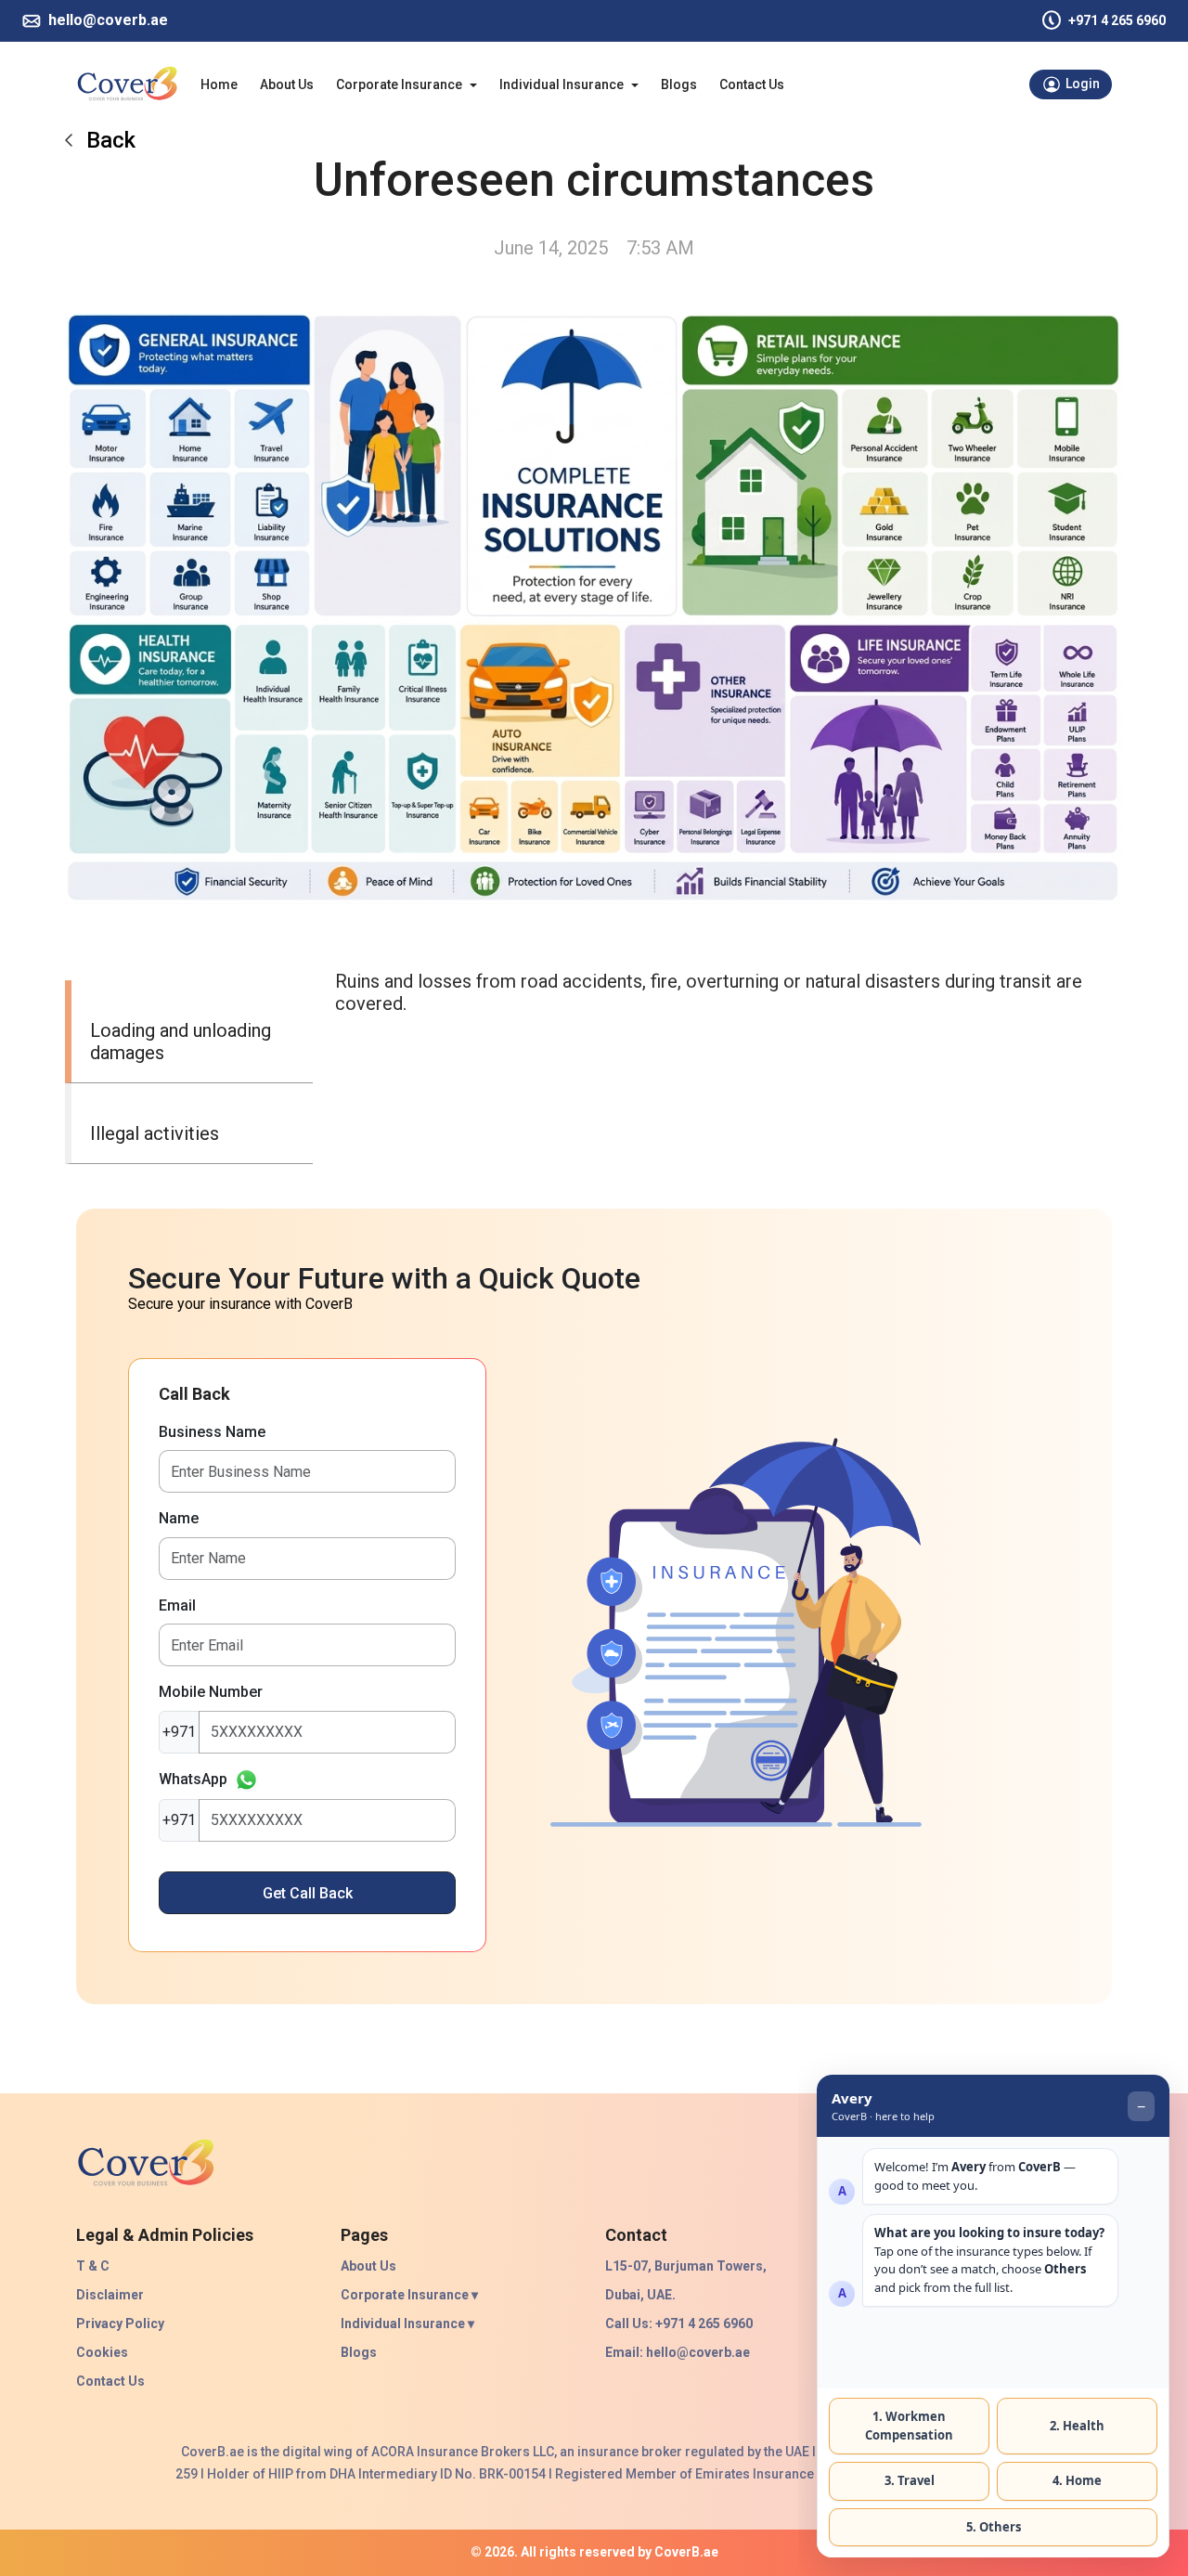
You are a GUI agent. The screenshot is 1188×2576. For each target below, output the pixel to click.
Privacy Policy (120, 2324)
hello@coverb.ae (108, 20)
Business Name (212, 1432)
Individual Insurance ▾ (407, 2324)
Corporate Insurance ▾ (409, 2295)
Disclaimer (110, 2295)
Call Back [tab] (194, 1394)
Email (177, 1605)
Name (179, 1518)
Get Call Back (308, 1893)
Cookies (102, 2352)
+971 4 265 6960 (1117, 20)
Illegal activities (155, 1133)
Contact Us (752, 84)
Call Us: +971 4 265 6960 (679, 2324)
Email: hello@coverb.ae (678, 2352)
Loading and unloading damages (181, 1042)
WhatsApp (193, 1779)
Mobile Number (211, 1692)
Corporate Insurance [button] (399, 84)
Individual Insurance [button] (562, 84)
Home (219, 84)
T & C (93, 2266)
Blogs (679, 84)
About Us (287, 84)
